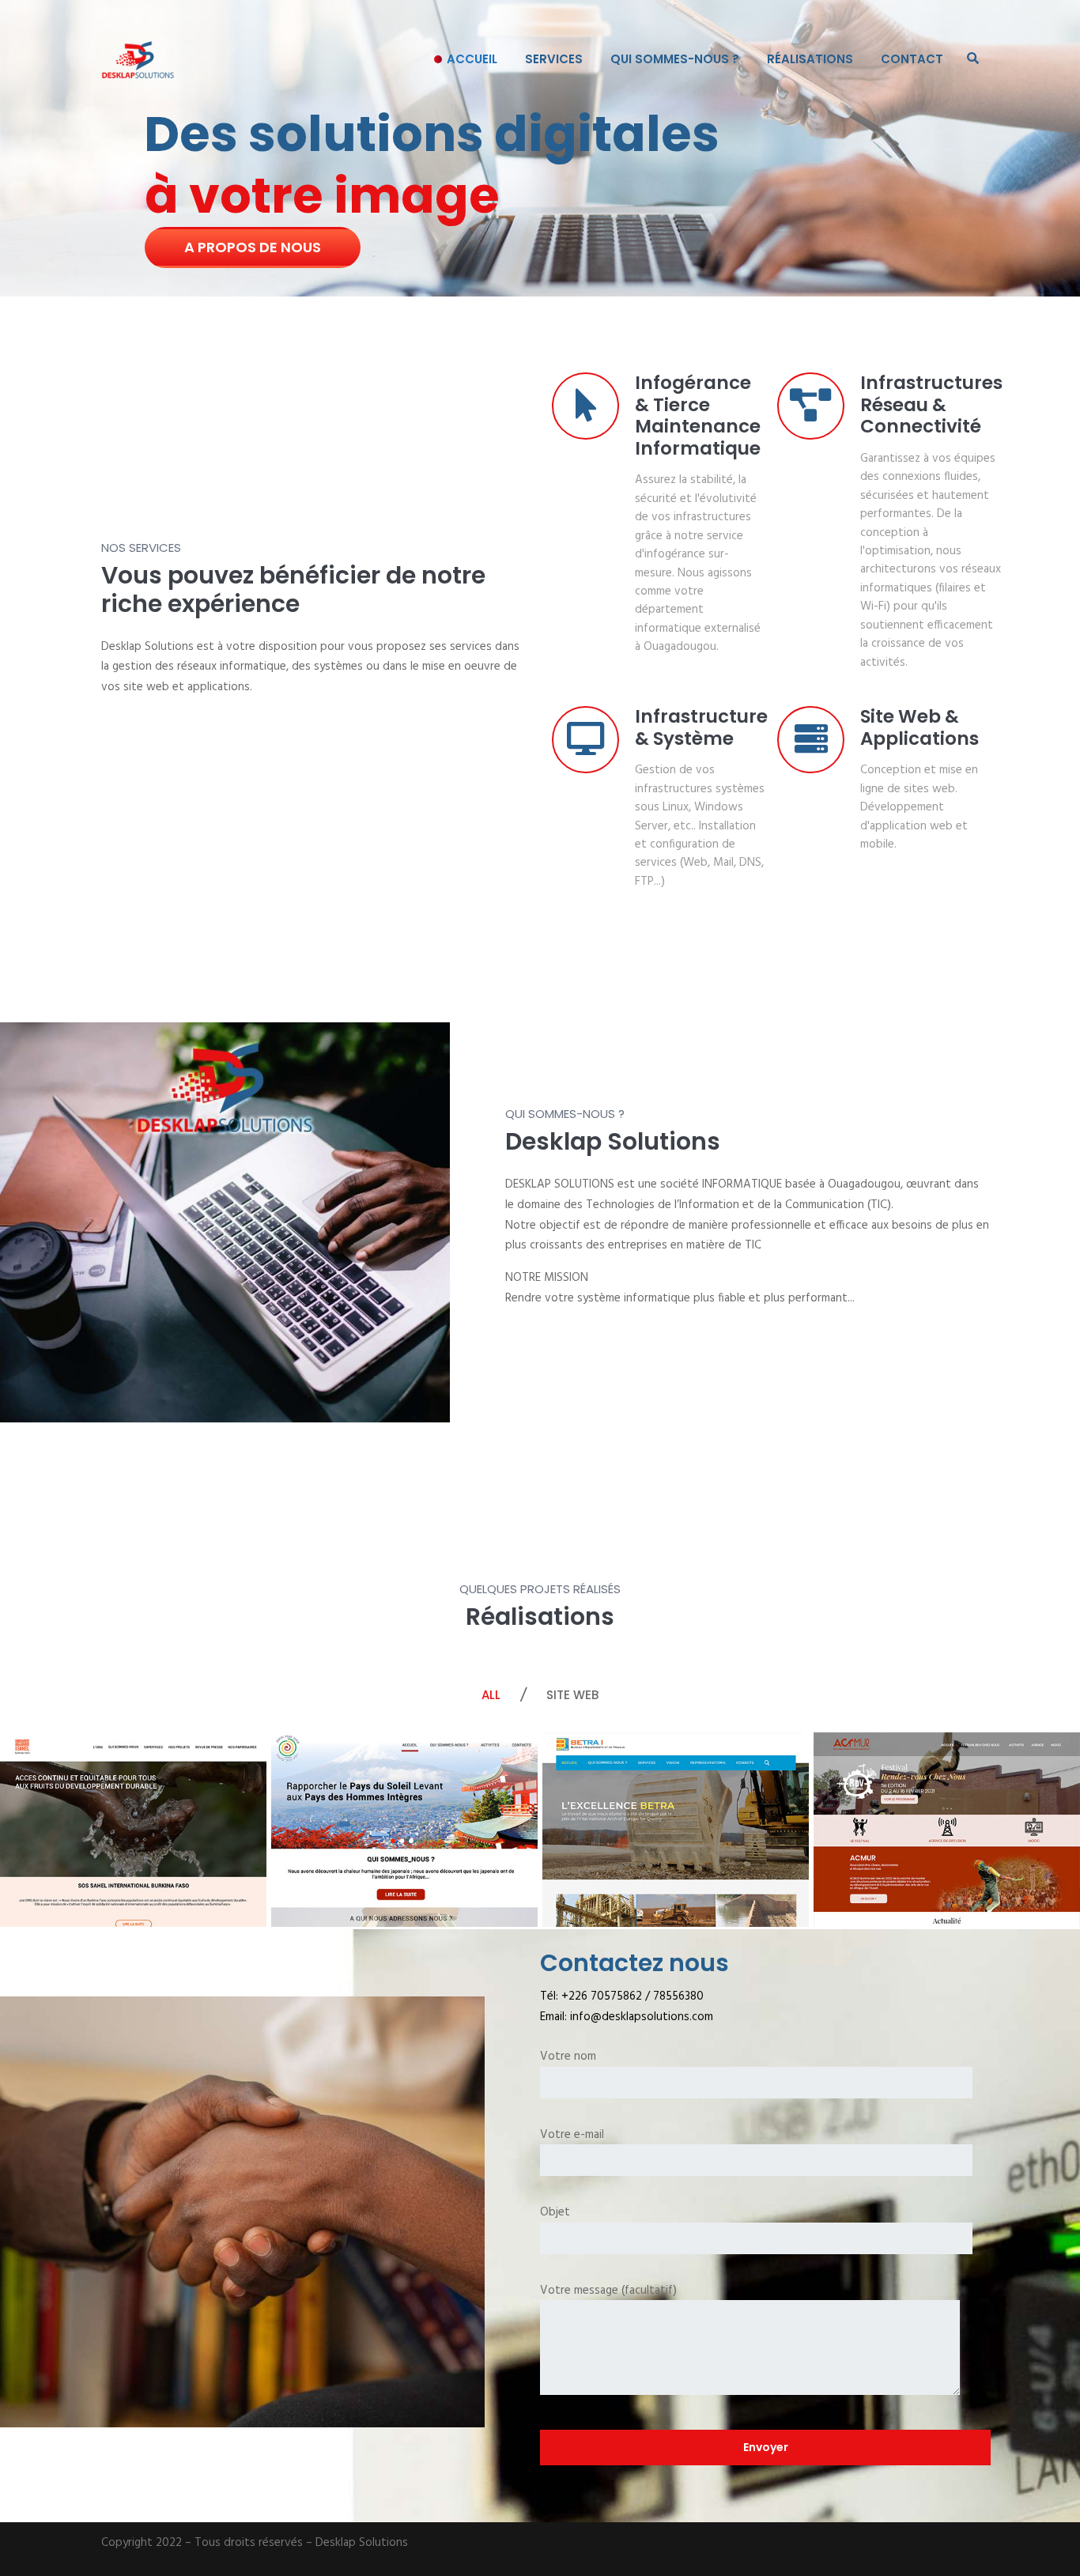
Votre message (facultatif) (608, 2291)
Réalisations (810, 59)
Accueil (472, 59)
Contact (912, 59)
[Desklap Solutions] (138, 59)
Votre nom (568, 2057)
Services (554, 59)
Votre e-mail (572, 2135)
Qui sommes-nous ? (675, 59)
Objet (555, 2213)
